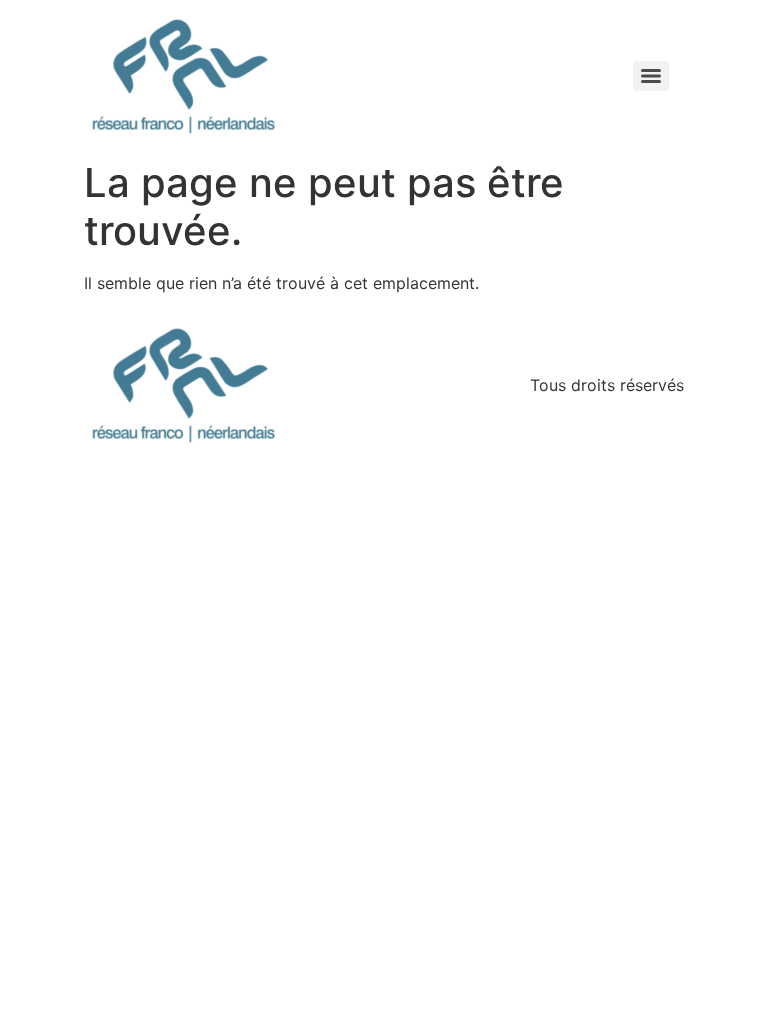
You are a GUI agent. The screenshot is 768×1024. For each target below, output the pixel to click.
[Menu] (651, 76)
